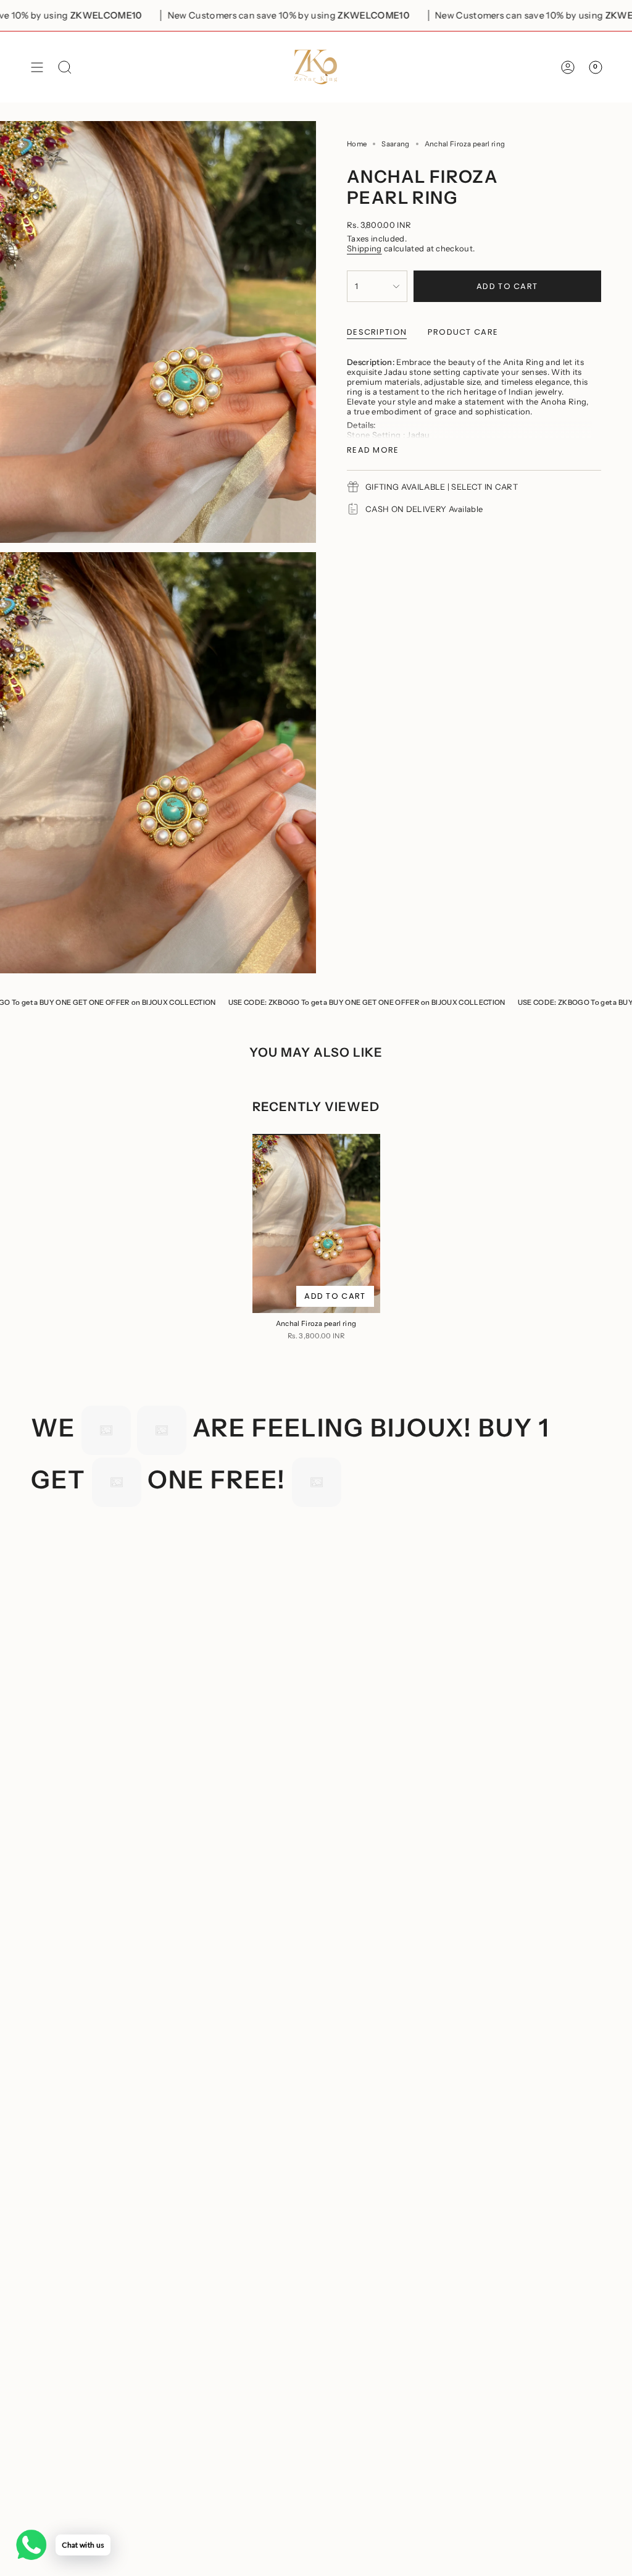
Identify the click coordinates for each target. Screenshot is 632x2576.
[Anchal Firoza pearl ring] (316, 1223)
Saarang (395, 144)
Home (357, 144)
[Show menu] (37, 67)
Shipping (364, 248)
